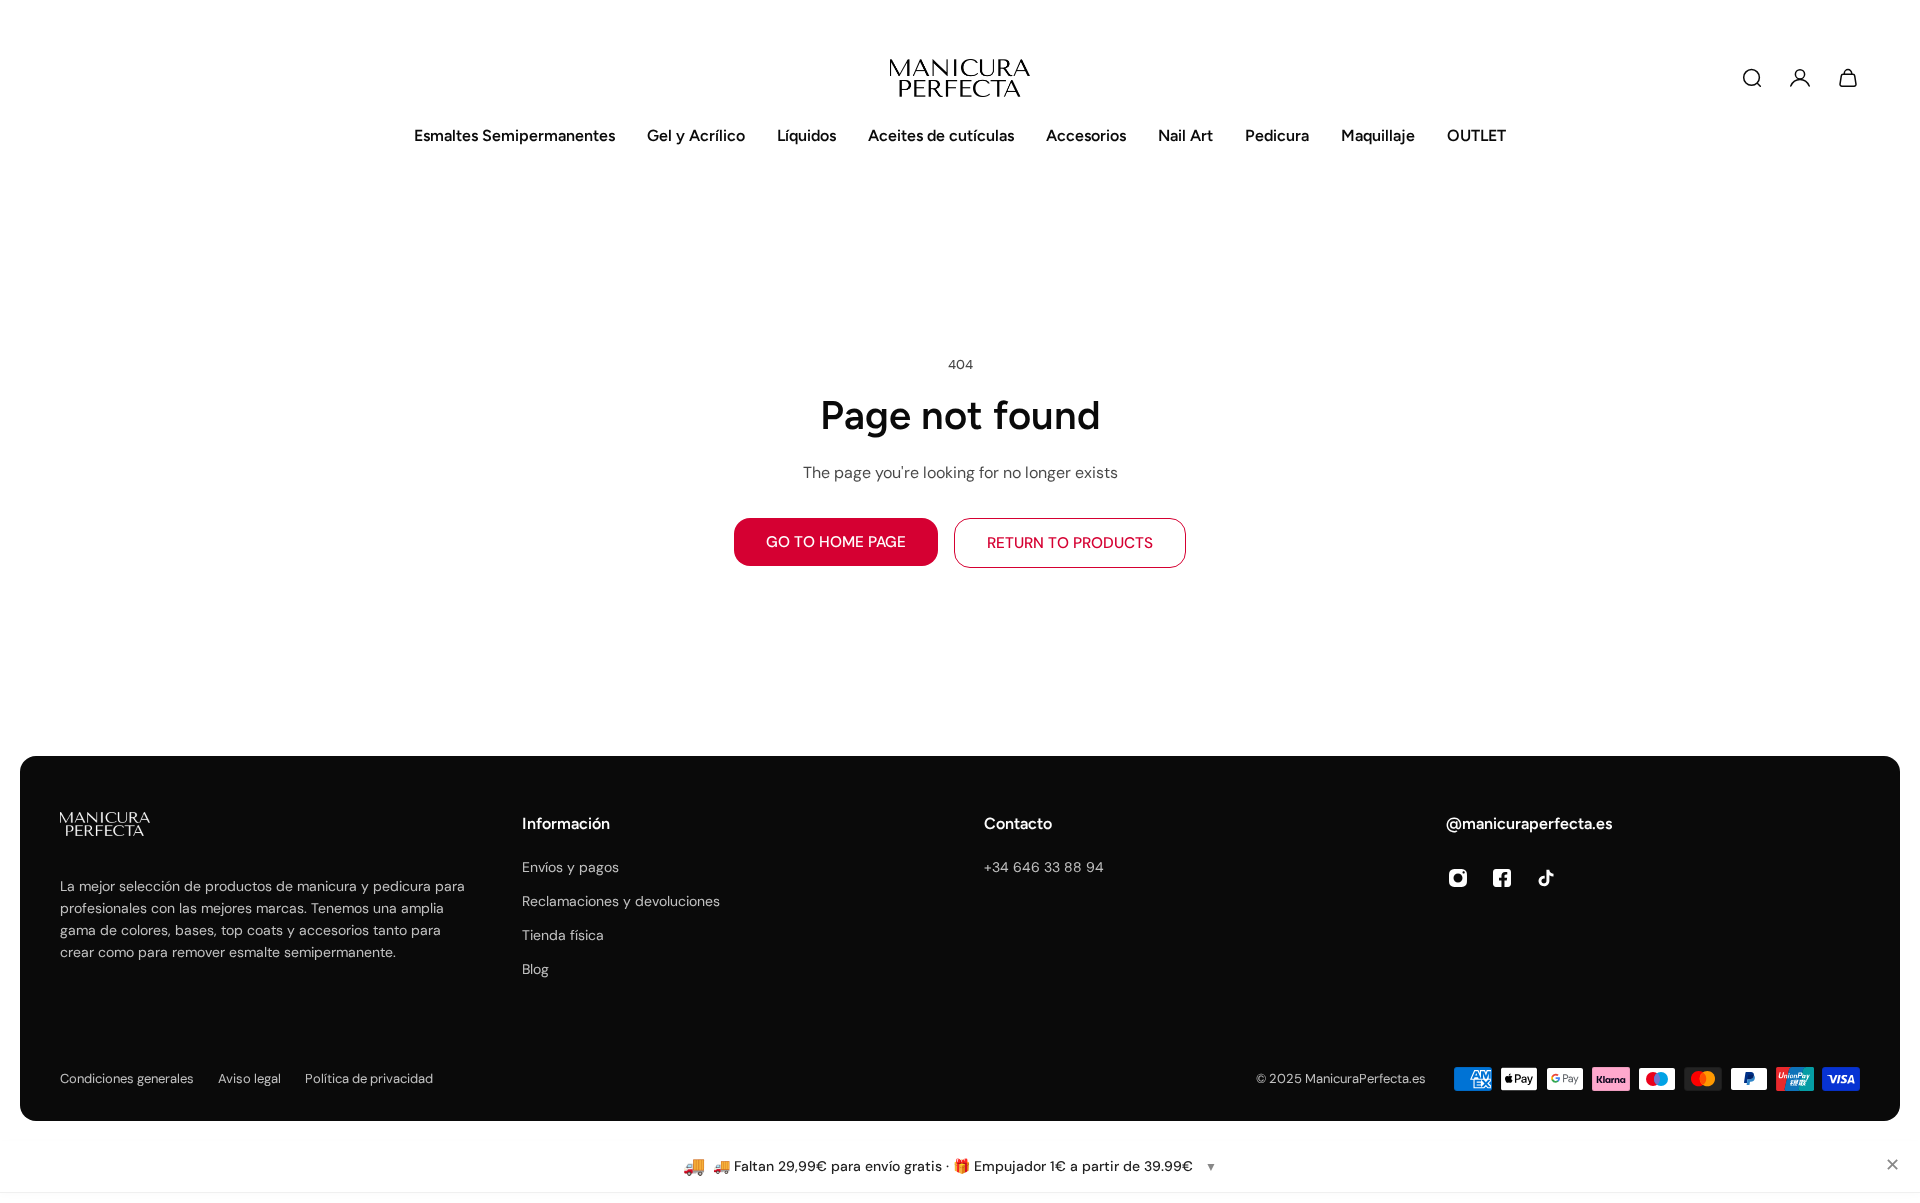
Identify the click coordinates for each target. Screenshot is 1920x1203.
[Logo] (960, 78)
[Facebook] (1502, 878)
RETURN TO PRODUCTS (1070, 543)
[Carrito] (1848, 78)
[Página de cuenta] (1800, 78)
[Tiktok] (1546, 878)
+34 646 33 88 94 (1044, 867)
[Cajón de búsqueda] (1752, 78)
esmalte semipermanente (311, 952)
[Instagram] (1458, 878)
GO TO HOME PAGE (836, 542)
